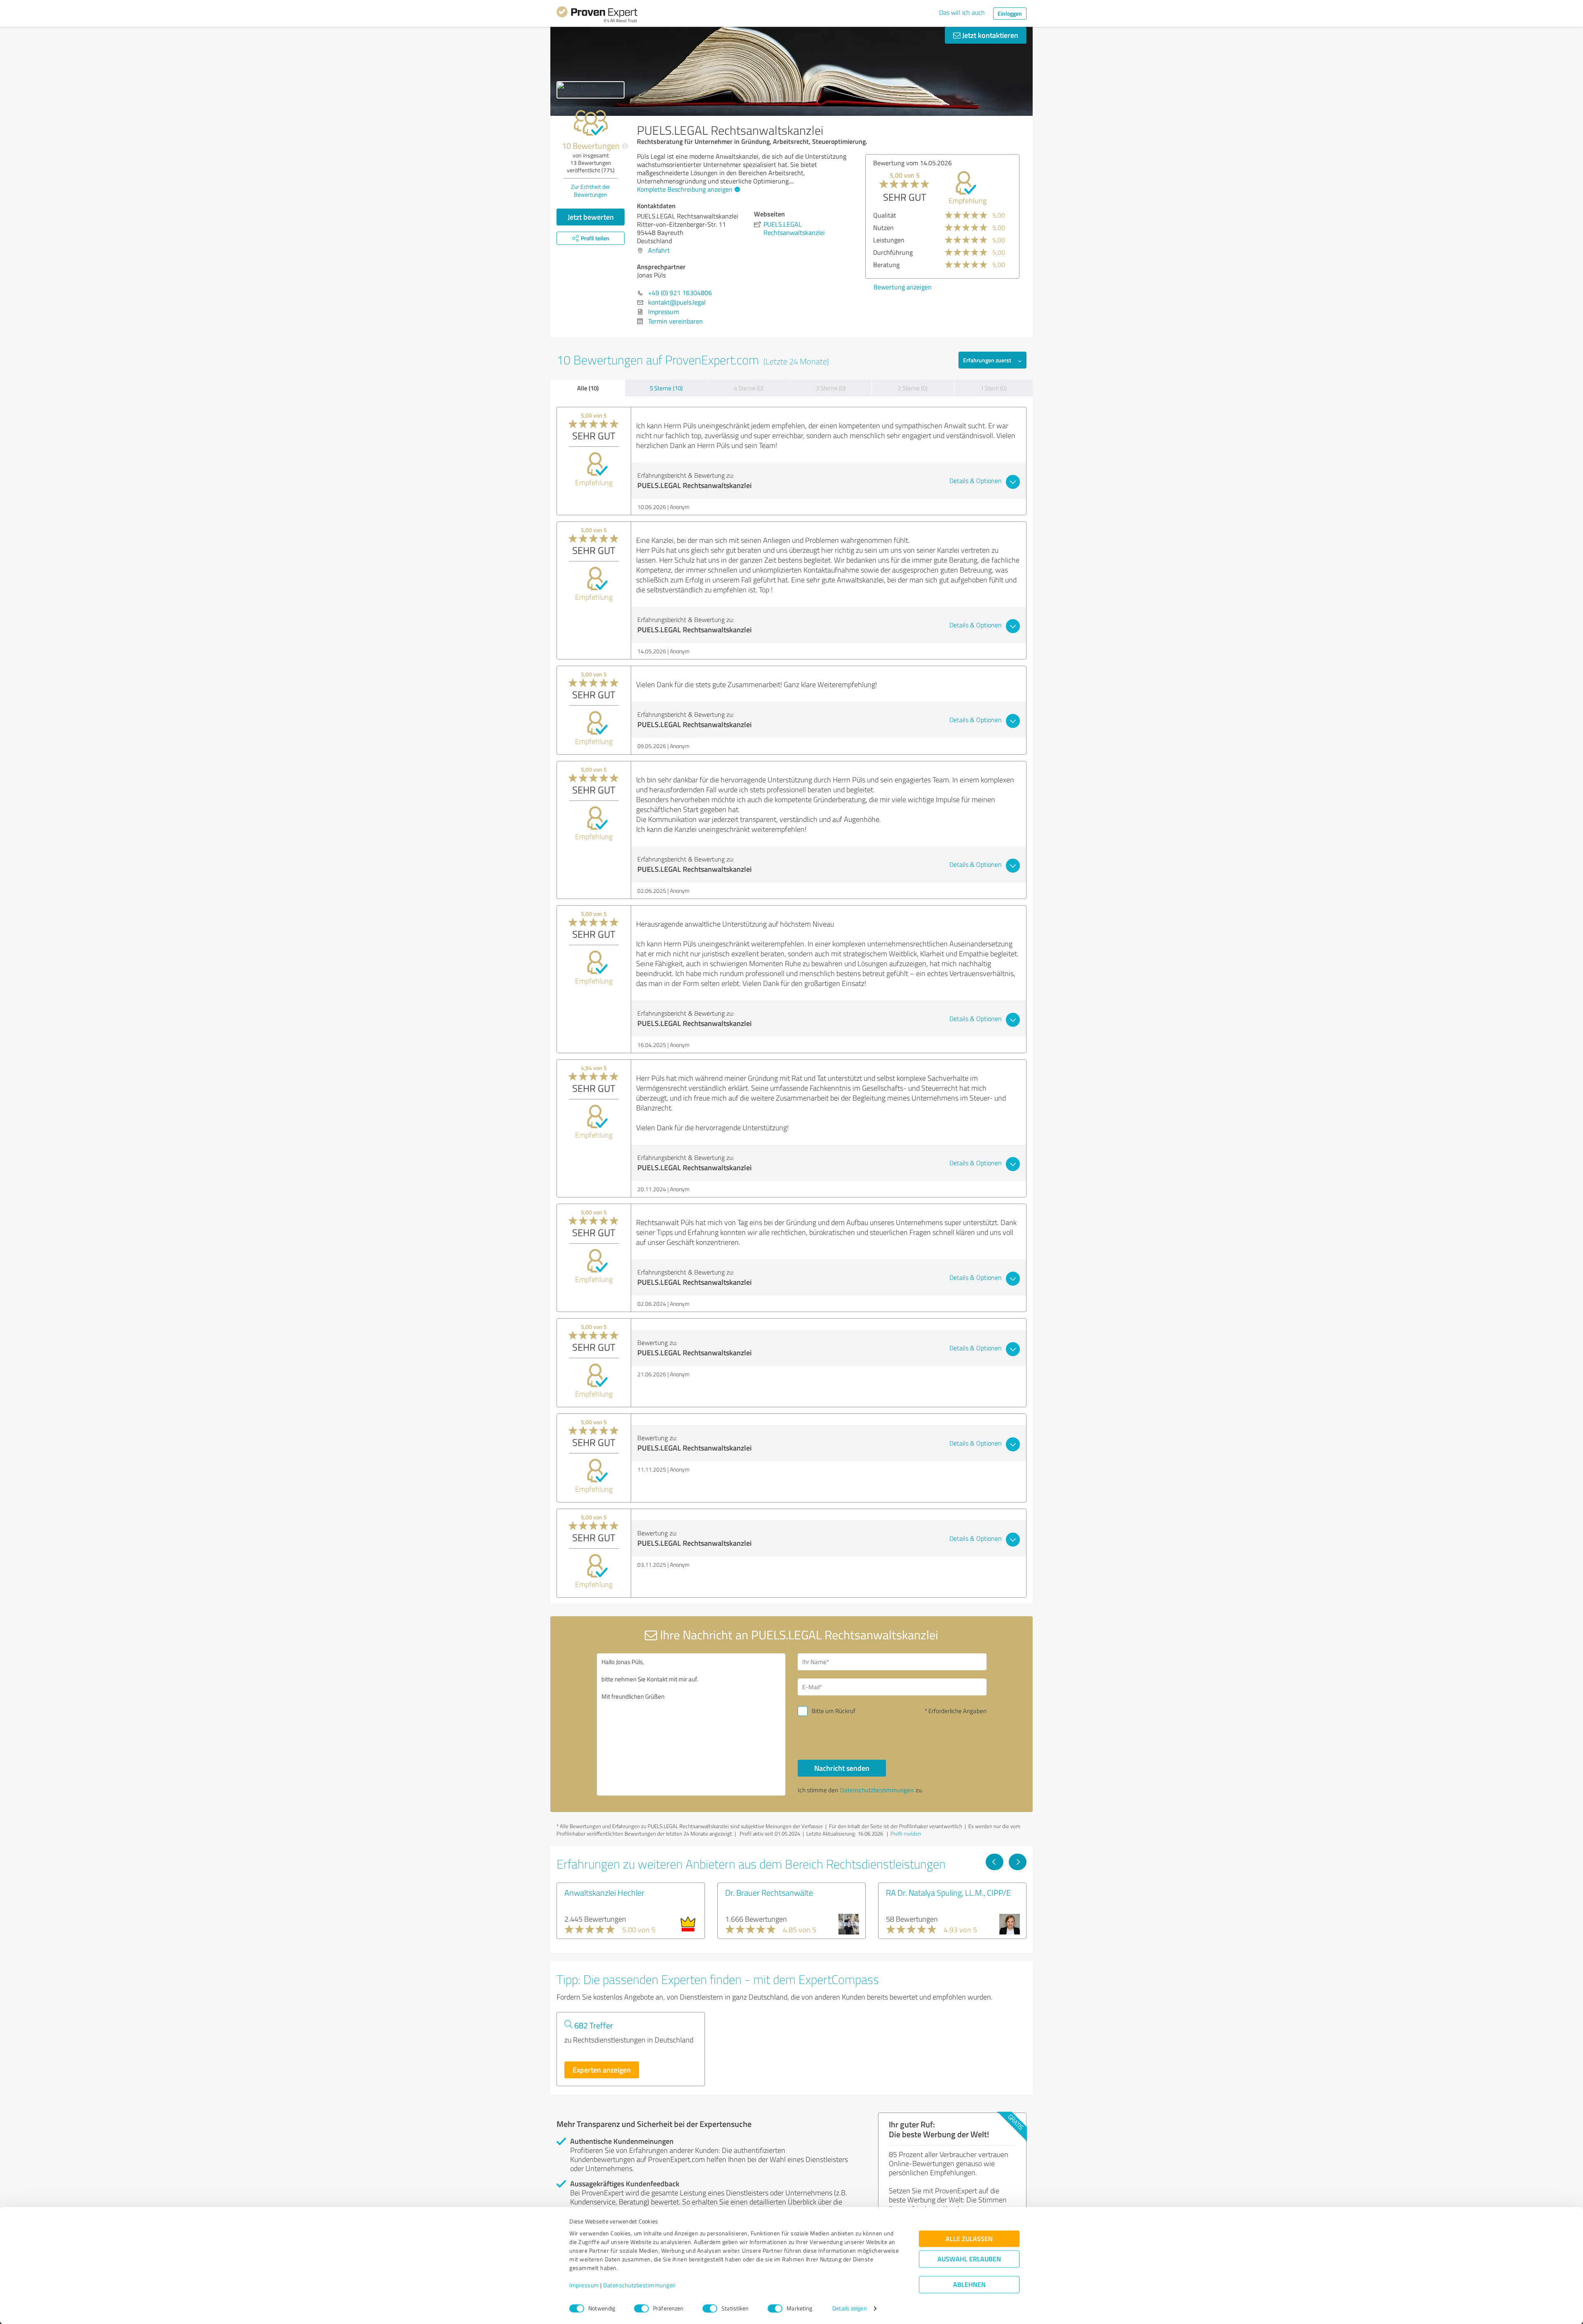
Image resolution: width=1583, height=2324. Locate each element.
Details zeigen (849, 2309)
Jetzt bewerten (591, 217)
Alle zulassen (969, 2239)
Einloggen (1010, 13)
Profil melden (906, 1833)
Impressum (584, 2285)
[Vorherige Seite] (995, 1862)
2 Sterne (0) (913, 388)
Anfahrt (659, 250)
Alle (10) (588, 388)
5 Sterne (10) (666, 388)
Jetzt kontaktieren (989, 35)
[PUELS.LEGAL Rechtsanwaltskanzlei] (591, 90)
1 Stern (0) (993, 388)
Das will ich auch (962, 12)
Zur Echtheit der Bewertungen (591, 190)
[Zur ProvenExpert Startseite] (597, 16)
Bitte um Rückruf (834, 1711)
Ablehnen (969, 2285)
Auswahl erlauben (969, 2259)
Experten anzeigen (602, 2070)
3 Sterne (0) (831, 388)
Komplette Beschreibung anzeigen (685, 189)
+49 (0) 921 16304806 (680, 293)
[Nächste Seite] (1018, 1862)
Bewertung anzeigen (903, 287)
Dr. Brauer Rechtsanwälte (769, 1892)
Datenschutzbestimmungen (640, 2285)
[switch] (641, 2308)
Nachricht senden (842, 1768)
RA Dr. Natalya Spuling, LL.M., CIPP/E (948, 1892)
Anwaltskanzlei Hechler (604, 1892)
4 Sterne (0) (749, 388)
